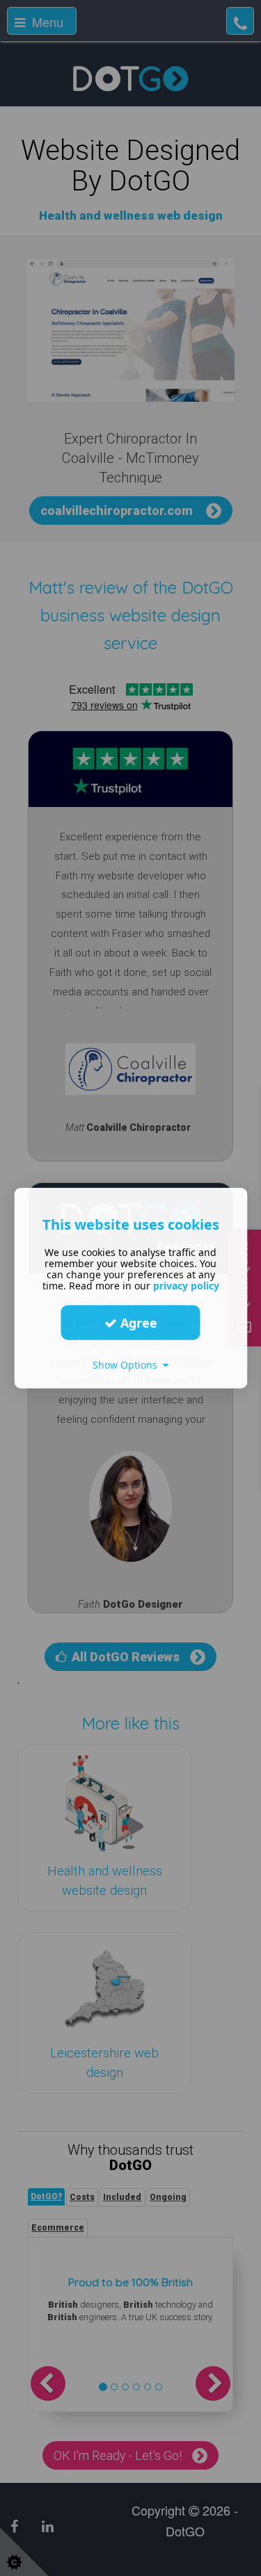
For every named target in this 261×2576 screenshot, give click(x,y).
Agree (137, 1322)
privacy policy (186, 1286)
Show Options (128, 1365)
